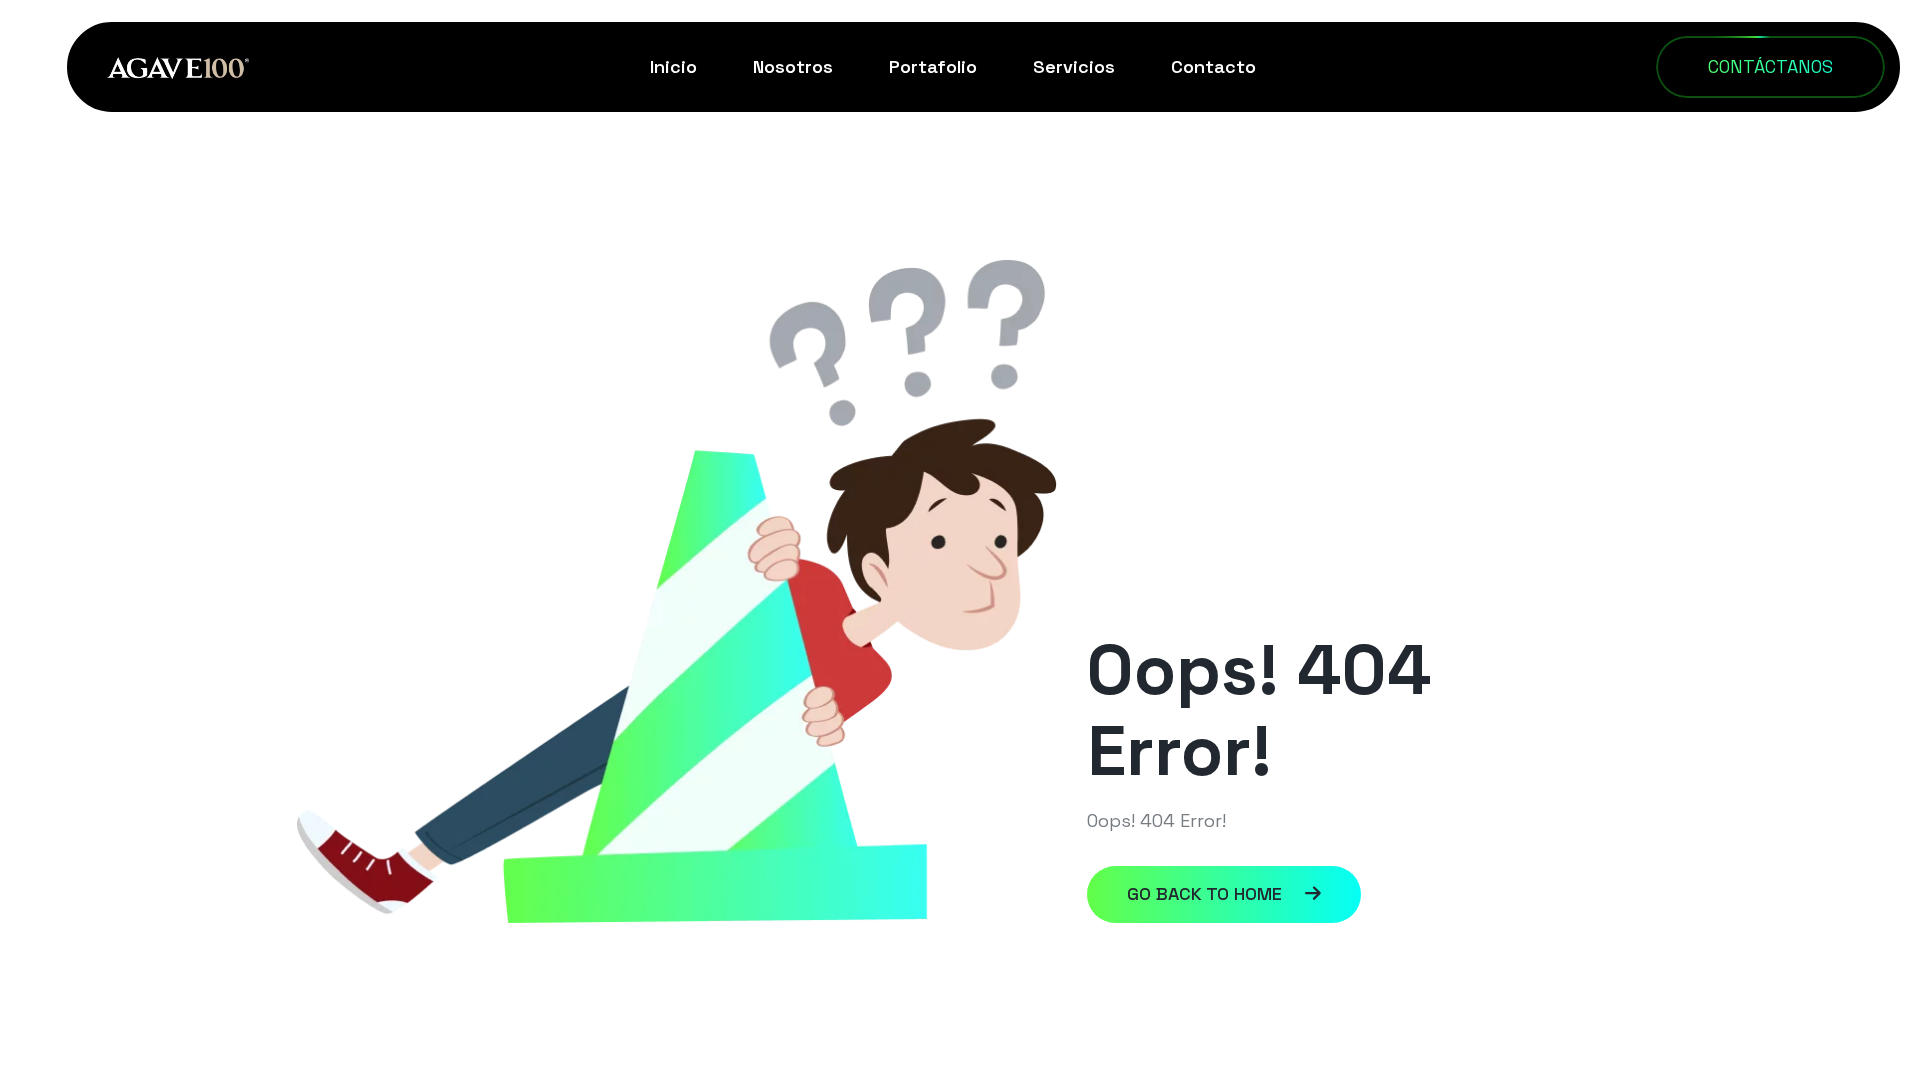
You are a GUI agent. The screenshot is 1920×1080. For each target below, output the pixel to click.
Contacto (1213, 66)
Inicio (673, 66)
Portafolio (933, 66)
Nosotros (793, 66)
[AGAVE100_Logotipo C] (178, 66)
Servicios (1074, 66)
